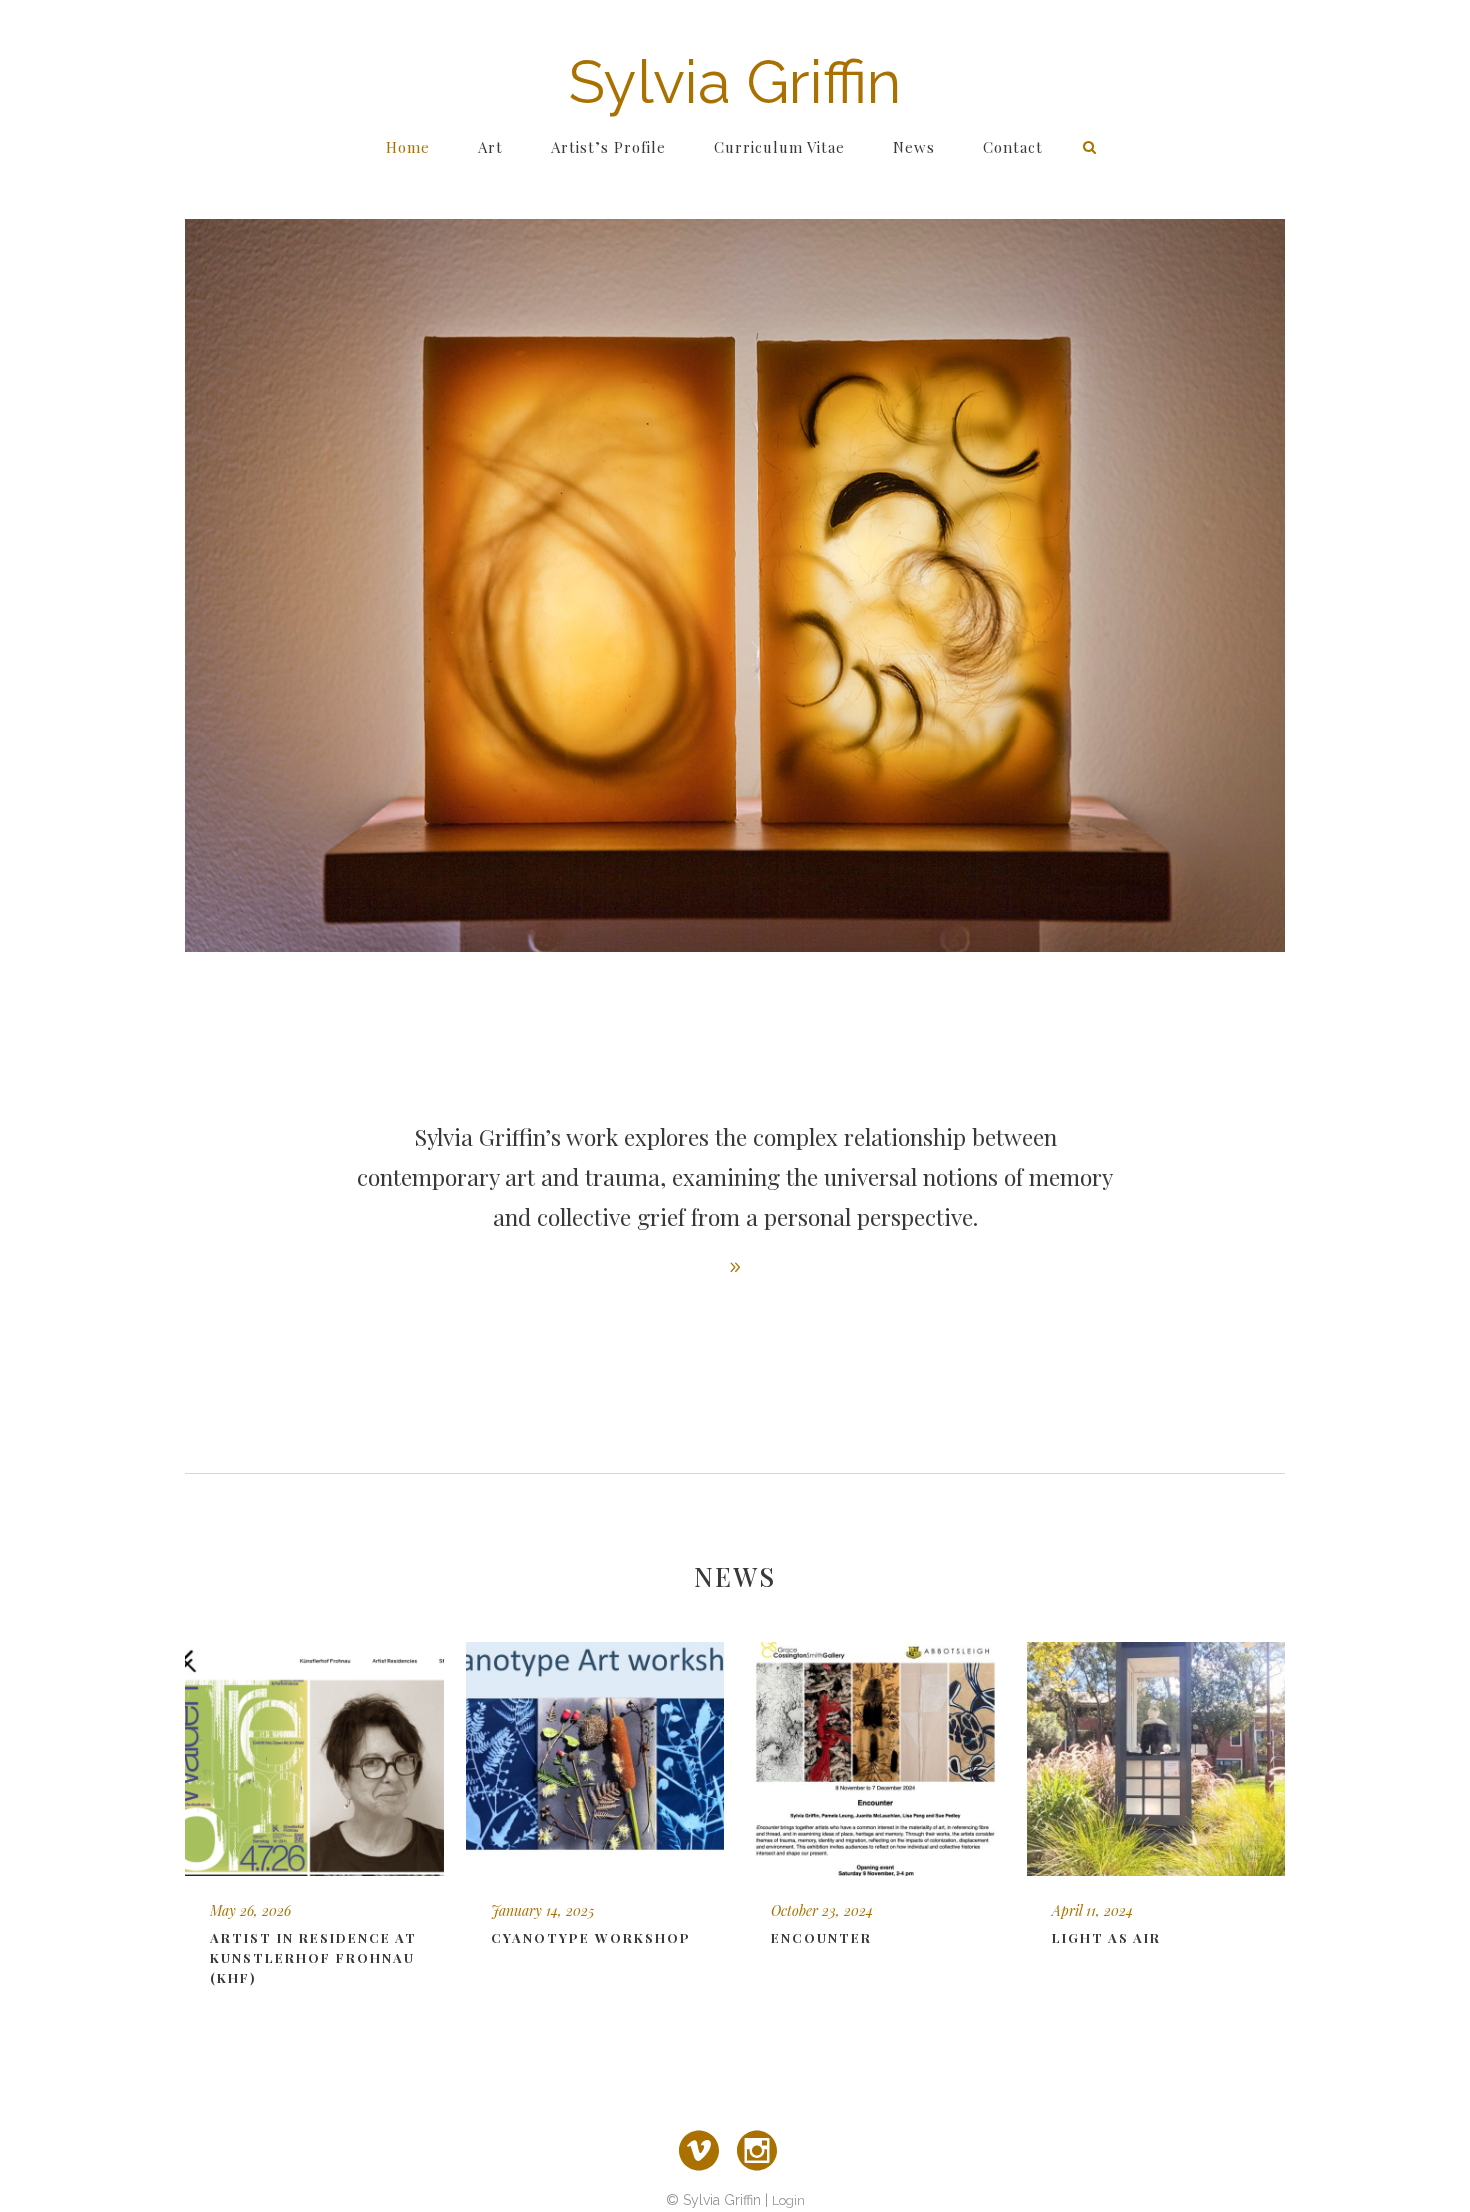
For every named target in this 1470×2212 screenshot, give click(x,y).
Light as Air (1106, 1937)
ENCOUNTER (821, 1937)
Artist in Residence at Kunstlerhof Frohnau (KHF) (313, 1957)
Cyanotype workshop (591, 1937)
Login (788, 2200)
